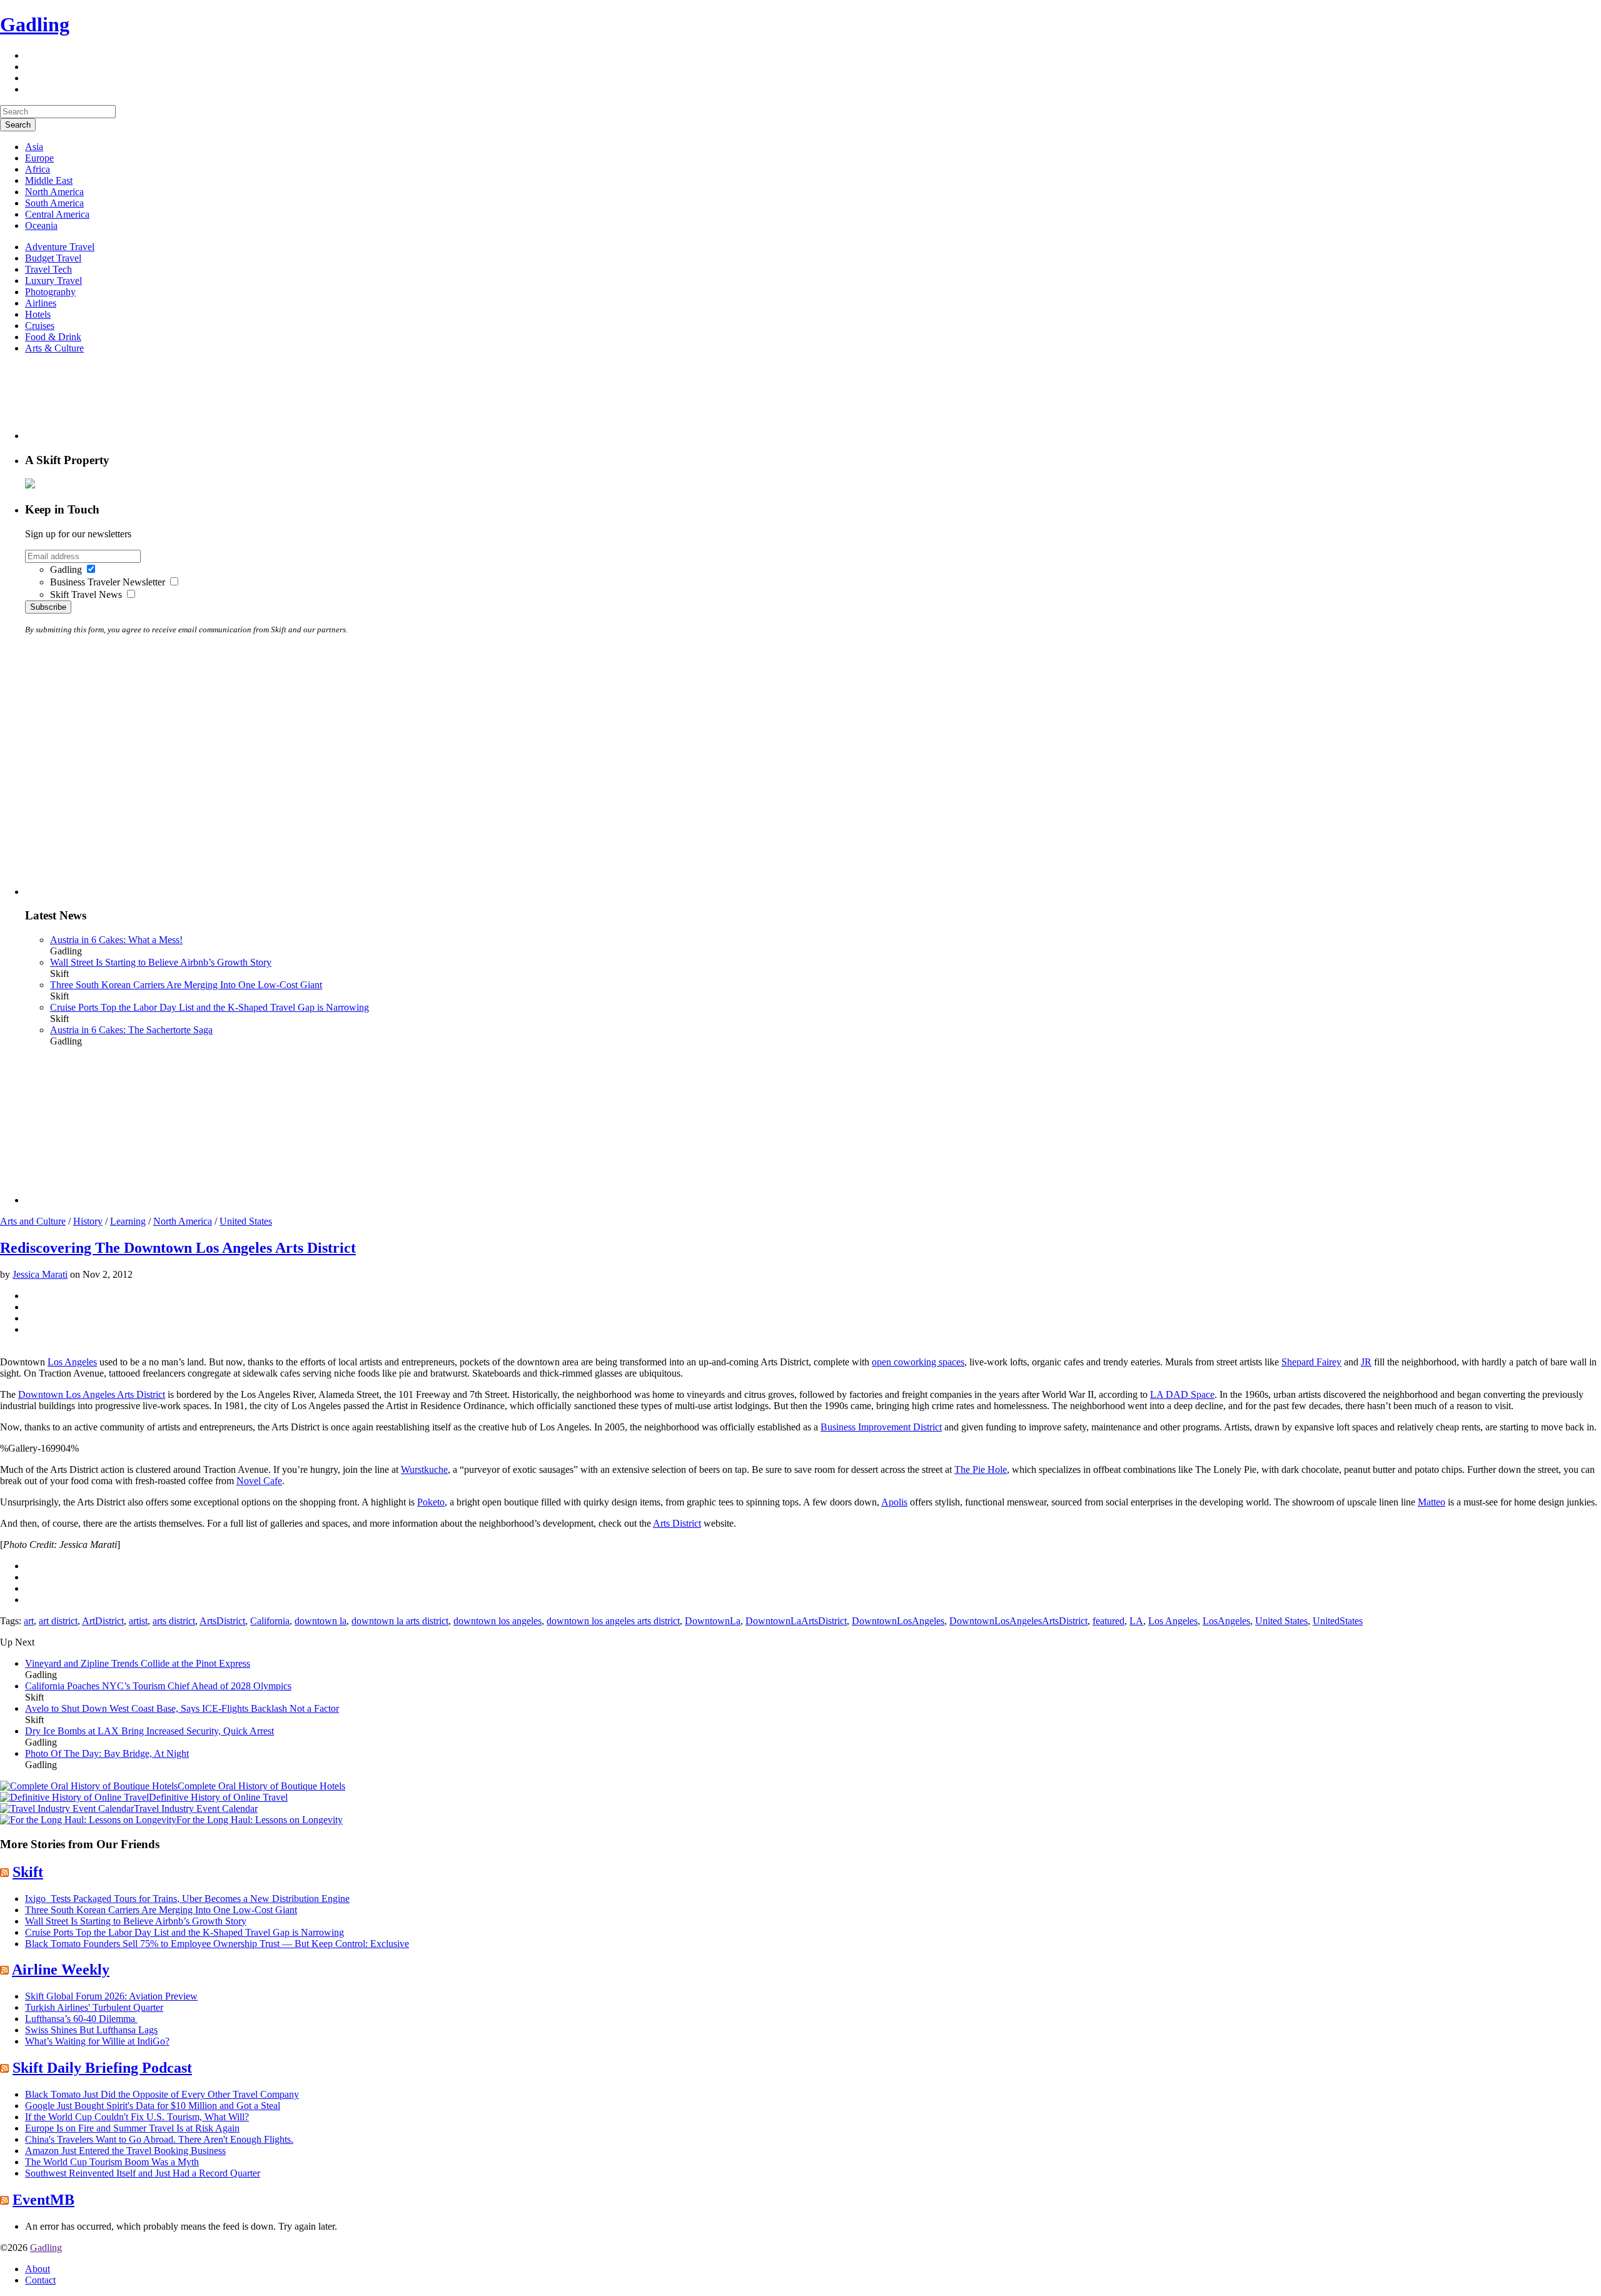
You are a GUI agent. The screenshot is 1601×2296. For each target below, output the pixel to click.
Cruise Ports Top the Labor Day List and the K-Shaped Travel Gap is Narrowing (210, 1007)
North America (54, 192)
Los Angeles (72, 1362)
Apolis (894, 1502)
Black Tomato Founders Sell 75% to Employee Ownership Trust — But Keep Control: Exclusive (217, 1944)
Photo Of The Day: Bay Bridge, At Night (107, 1753)
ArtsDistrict (222, 1621)
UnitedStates (1338, 1621)
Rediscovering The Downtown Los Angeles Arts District (178, 1248)
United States (246, 1221)
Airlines (41, 303)
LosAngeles (1226, 1621)
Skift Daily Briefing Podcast (102, 2068)
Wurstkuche (424, 1469)
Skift (28, 1872)
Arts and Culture (33, 1221)
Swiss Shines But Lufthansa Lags (91, 2030)
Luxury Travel (53, 281)
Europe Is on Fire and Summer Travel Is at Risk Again (132, 2128)
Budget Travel (53, 258)
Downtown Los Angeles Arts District (92, 1394)
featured (1109, 1621)
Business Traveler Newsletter (108, 582)
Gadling (35, 24)
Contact (40, 2280)
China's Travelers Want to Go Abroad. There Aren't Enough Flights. (159, 2139)
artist (138, 1621)
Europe (39, 158)
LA (1136, 1621)
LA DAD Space (1182, 1394)
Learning (128, 1221)
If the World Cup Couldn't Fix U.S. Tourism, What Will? (137, 2117)
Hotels (38, 314)
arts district (174, 1621)
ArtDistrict (103, 1621)
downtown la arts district (400, 1621)
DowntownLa (713, 1621)
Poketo (431, 1502)
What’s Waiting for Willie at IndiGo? (97, 2041)
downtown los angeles (497, 1621)
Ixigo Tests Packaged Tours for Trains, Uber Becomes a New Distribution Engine (187, 1899)
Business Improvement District (881, 1427)
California (270, 1621)
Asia (34, 147)
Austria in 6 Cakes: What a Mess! (116, 940)
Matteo (1432, 1502)
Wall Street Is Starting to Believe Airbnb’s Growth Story (161, 962)
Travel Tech (48, 269)
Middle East (49, 180)
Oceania (41, 225)
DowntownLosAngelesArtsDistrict (1018, 1621)
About (38, 2269)
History (88, 1221)
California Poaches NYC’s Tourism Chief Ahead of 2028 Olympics (158, 1686)
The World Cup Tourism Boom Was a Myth (112, 2162)
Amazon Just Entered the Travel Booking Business (125, 2151)
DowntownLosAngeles (898, 1621)
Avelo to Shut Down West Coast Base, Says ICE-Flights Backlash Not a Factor (182, 1708)
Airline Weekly (61, 1970)
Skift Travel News (86, 594)
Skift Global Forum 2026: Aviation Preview (111, 1996)
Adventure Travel (60, 247)
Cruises (40, 326)
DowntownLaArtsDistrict (796, 1621)
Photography (50, 292)
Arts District (677, 1523)
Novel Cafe (259, 1481)
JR (1366, 1362)
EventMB (43, 2200)
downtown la (321, 1621)
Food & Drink (53, 337)
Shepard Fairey (1311, 1362)
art (29, 1621)
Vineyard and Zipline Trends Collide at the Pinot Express (138, 1663)
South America (54, 203)
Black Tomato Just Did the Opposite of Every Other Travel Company (162, 2094)
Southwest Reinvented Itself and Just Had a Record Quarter (143, 2173)
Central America (57, 214)
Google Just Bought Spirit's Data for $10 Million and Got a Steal (153, 2106)
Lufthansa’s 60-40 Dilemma (81, 2019)
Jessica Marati (40, 1274)
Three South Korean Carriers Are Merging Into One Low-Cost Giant (186, 985)
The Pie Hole (981, 1469)
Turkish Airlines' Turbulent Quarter (94, 2007)
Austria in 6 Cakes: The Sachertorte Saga (131, 1030)
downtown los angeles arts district (613, 1621)
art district (58, 1621)
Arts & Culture (54, 348)
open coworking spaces (918, 1362)
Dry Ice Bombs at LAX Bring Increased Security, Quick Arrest (149, 1731)
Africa (38, 169)
